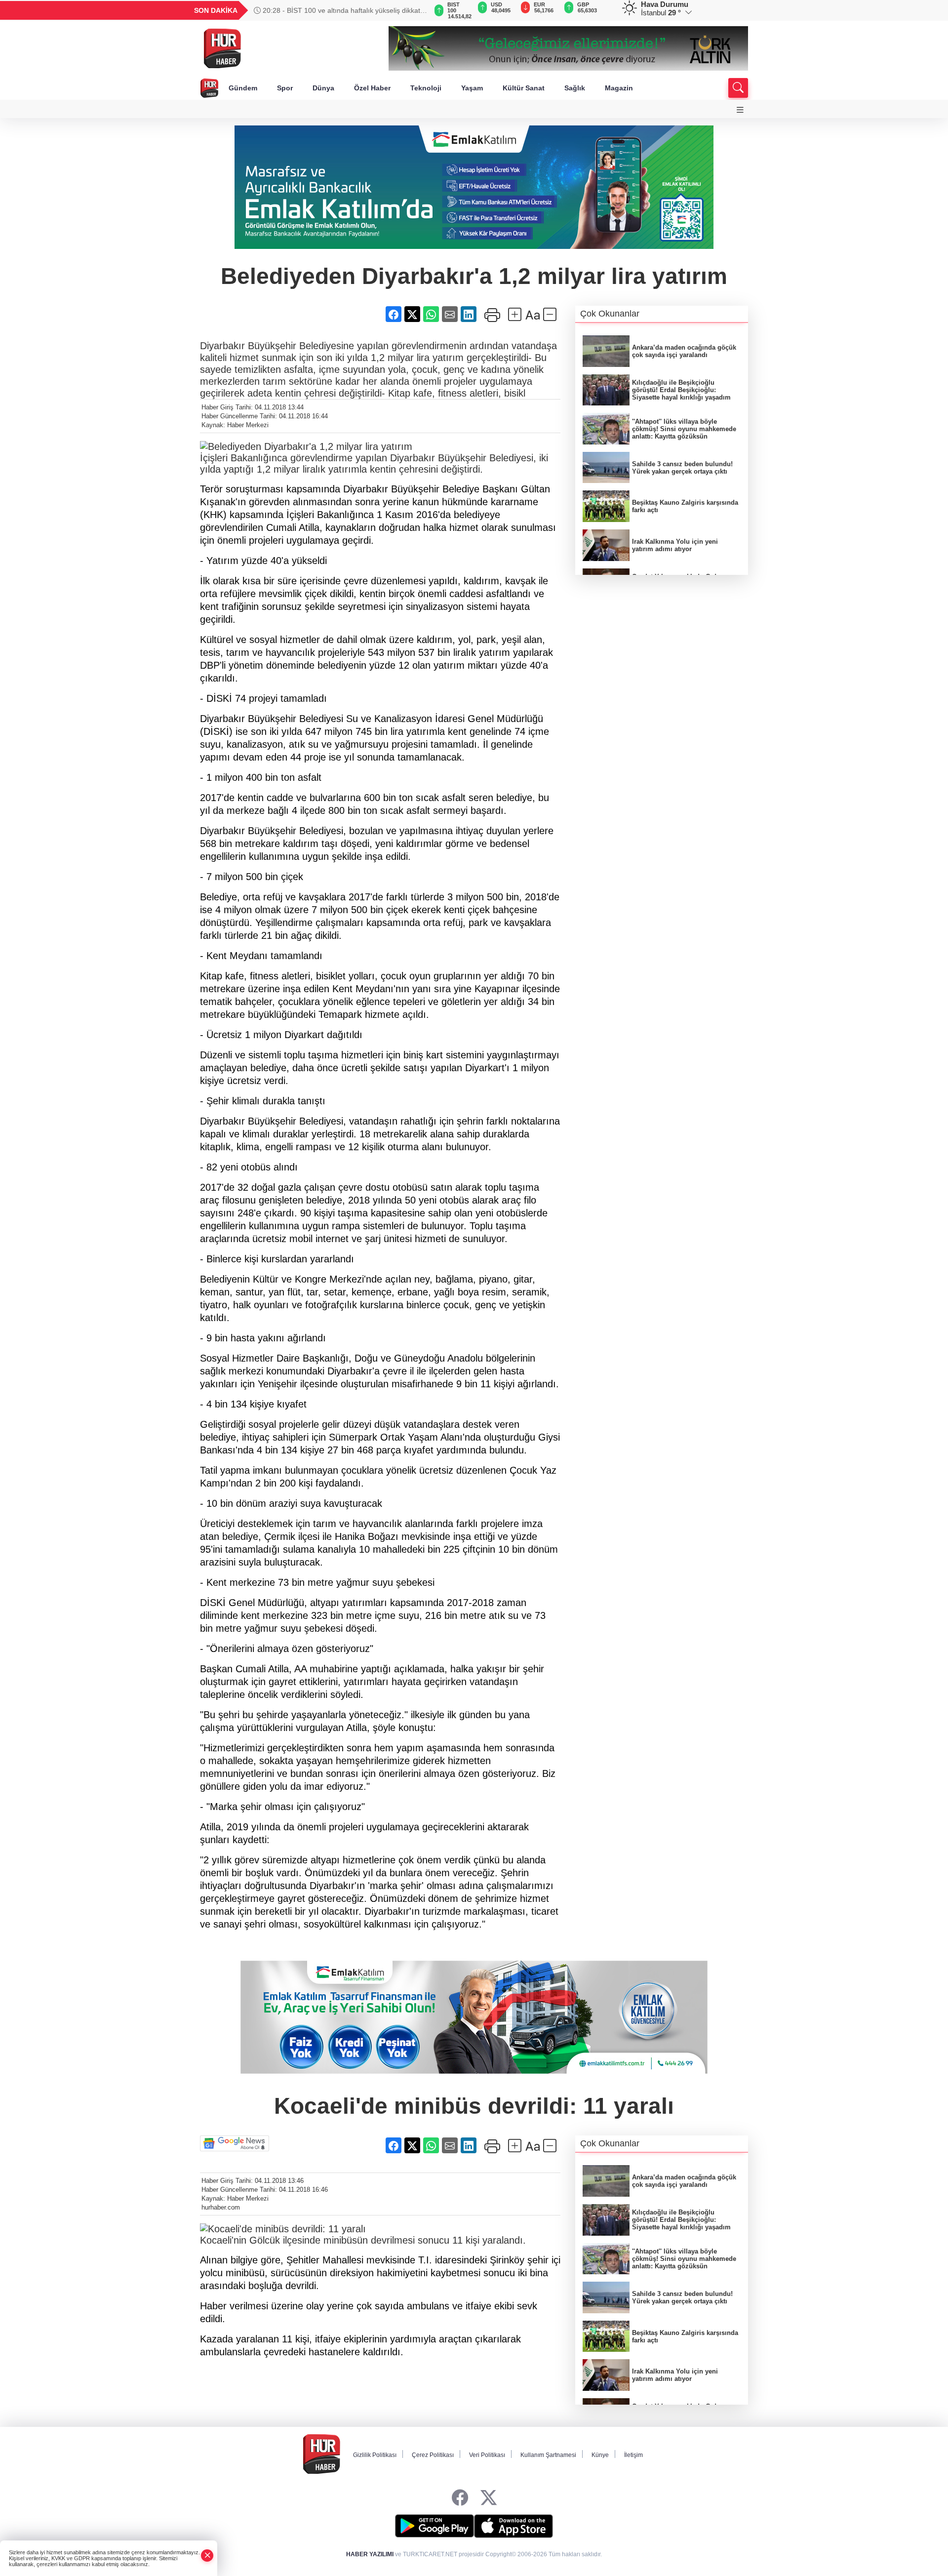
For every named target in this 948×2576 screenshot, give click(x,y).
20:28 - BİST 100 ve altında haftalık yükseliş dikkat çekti (337, 10)
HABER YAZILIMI (370, 2554)
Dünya (323, 88)
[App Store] (513, 2526)
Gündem (243, 88)
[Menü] (740, 110)
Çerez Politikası (433, 2455)
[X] (489, 2498)
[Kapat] (207, 2556)
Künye (600, 2455)
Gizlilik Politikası (375, 2455)
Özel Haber (372, 88)
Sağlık (575, 88)
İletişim (633, 2455)
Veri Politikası (487, 2455)
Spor (285, 88)
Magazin (619, 88)
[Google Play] (434, 2526)
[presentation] (415, 10)
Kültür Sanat (524, 88)
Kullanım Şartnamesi (548, 2455)
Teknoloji (426, 88)
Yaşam (472, 88)
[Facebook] (460, 2498)
